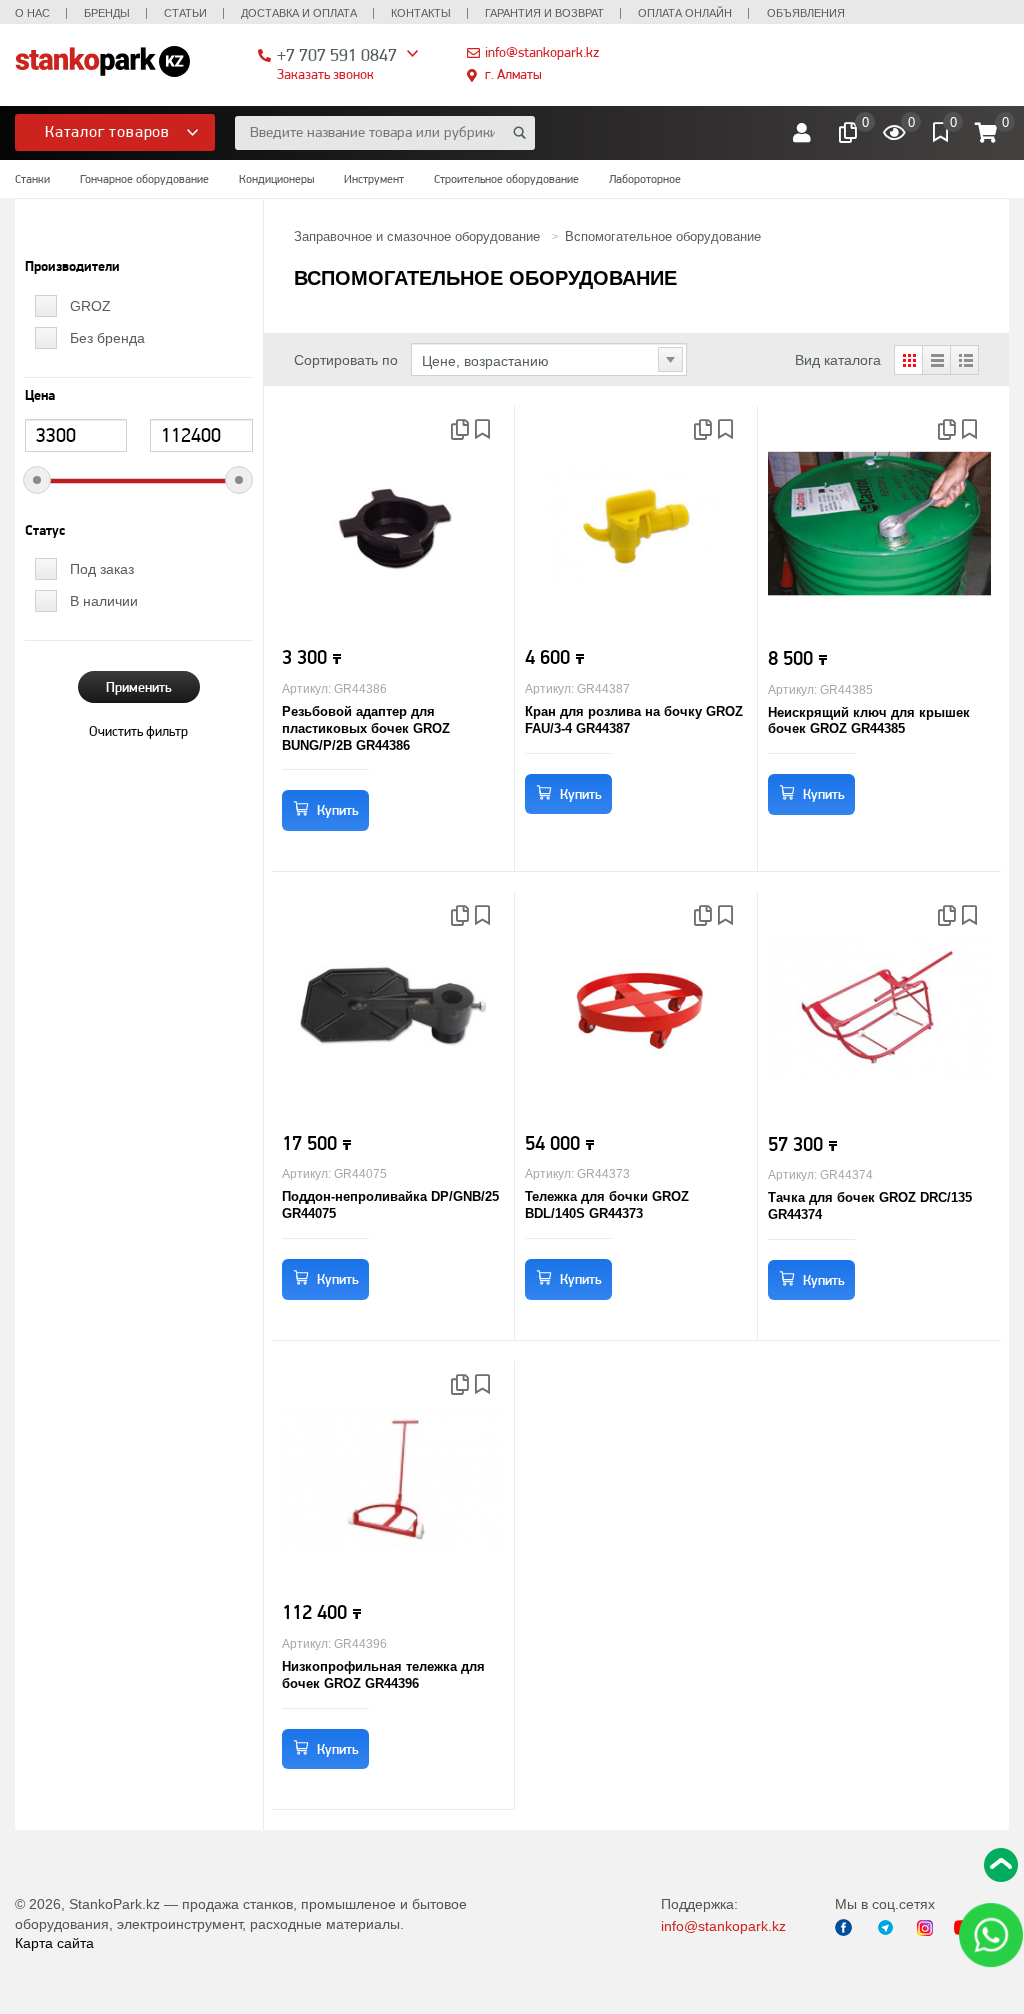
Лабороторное (645, 179)
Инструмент (374, 179)
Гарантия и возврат (544, 13)
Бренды (107, 13)
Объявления (806, 13)
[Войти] (802, 133)
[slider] (37, 480)
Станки (32, 179)
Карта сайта (54, 1943)
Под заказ (102, 569)
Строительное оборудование (506, 179)
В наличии (104, 601)
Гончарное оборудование (144, 179)
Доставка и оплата (299, 13)
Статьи (185, 13)
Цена (40, 396)
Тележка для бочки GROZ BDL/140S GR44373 (607, 1205)
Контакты (421, 13)
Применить (139, 687)
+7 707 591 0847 (337, 54)
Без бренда (107, 338)
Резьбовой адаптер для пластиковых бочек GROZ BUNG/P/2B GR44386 (366, 728)
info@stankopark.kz (542, 52)
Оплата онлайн (685, 13)
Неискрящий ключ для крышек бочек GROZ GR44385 (869, 721)
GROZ (90, 306)
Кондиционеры (276, 179)
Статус (45, 531)
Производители (72, 267)
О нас (32, 13)
